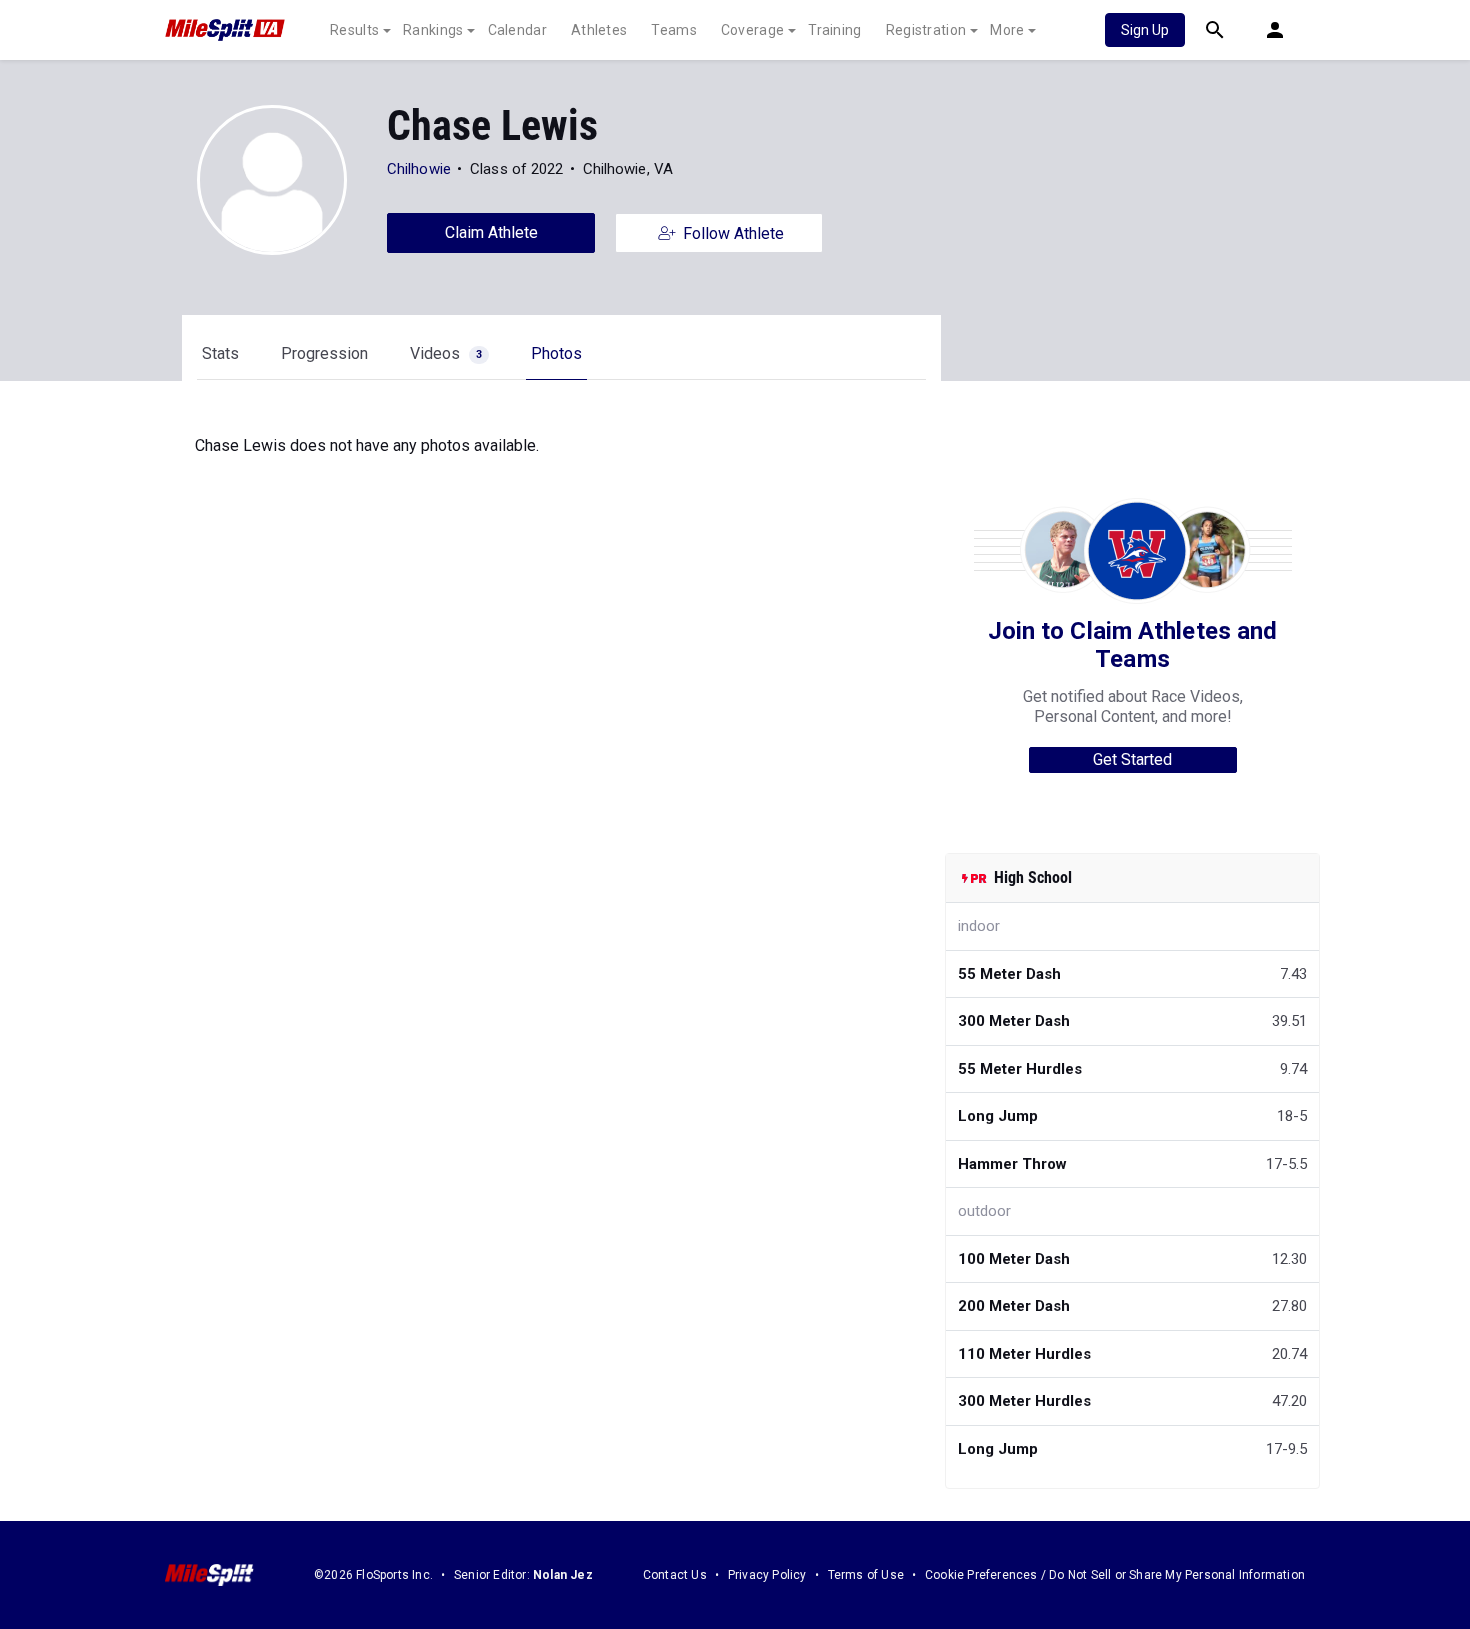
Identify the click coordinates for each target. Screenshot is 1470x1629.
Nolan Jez (563, 1575)
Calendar (517, 30)
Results (354, 30)
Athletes (599, 30)
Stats (220, 353)
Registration (926, 30)
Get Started (1132, 759)
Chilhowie (419, 169)
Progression (324, 353)
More (1007, 30)
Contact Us (675, 1575)
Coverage (752, 30)
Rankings (433, 30)
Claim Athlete (491, 232)
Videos (446, 353)
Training (834, 30)
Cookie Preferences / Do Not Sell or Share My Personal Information (1115, 1575)
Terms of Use (866, 1575)
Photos (556, 353)
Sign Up (1145, 30)
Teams (674, 30)
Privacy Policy (767, 1575)
